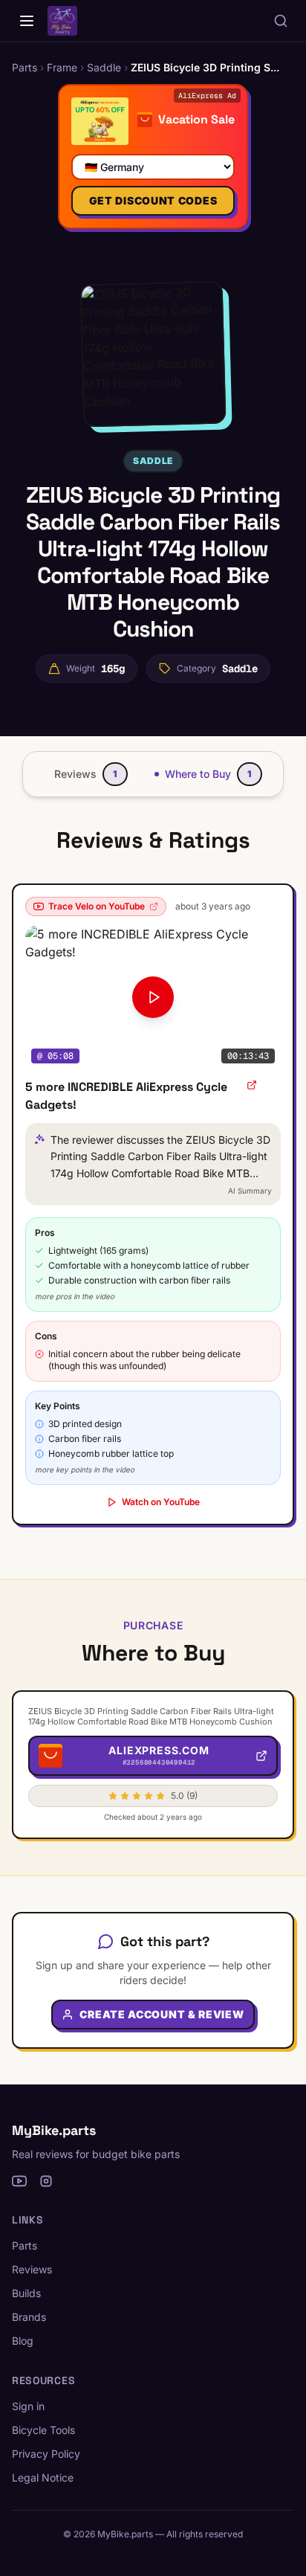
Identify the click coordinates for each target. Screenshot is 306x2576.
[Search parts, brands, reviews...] (281, 21)
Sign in (28, 2406)
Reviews (32, 2269)
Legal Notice (43, 2477)
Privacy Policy (46, 2454)
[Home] (27, 21)
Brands (29, 2317)
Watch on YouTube (161, 1502)
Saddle (153, 461)
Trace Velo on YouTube (97, 906)
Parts (25, 2245)
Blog (23, 2341)
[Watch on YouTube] (252, 1085)
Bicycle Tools (43, 2430)
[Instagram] (46, 2181)
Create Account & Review (162, 2014)
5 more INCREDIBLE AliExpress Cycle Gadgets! (126, 1096)
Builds (26, 2293)
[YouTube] (19, 2181)
